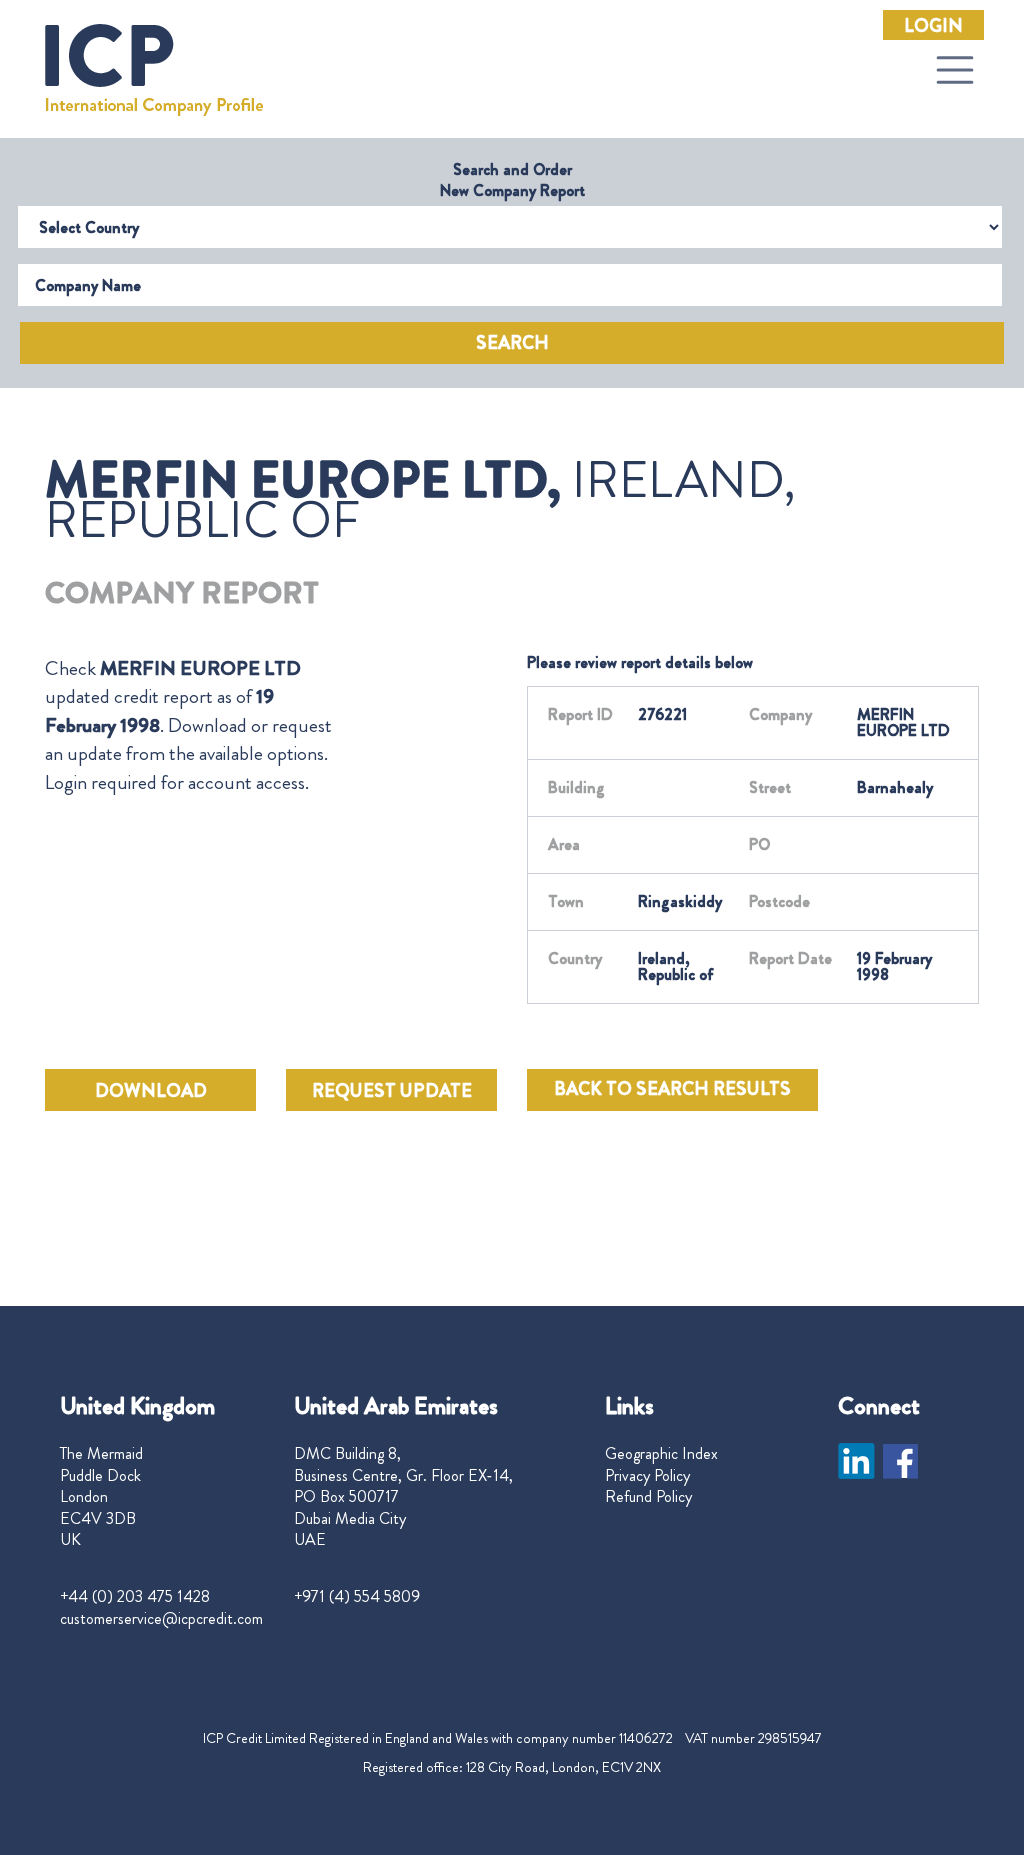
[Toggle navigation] (955, 70)
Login (933, 26)
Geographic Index (661, 1454)
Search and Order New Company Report (512, 180)
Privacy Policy (647, 1476)
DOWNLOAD (151, 1091)
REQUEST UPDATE (392, 1091)
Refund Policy (648, 1497)
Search (512, 343)
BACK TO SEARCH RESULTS (672, 1089)
